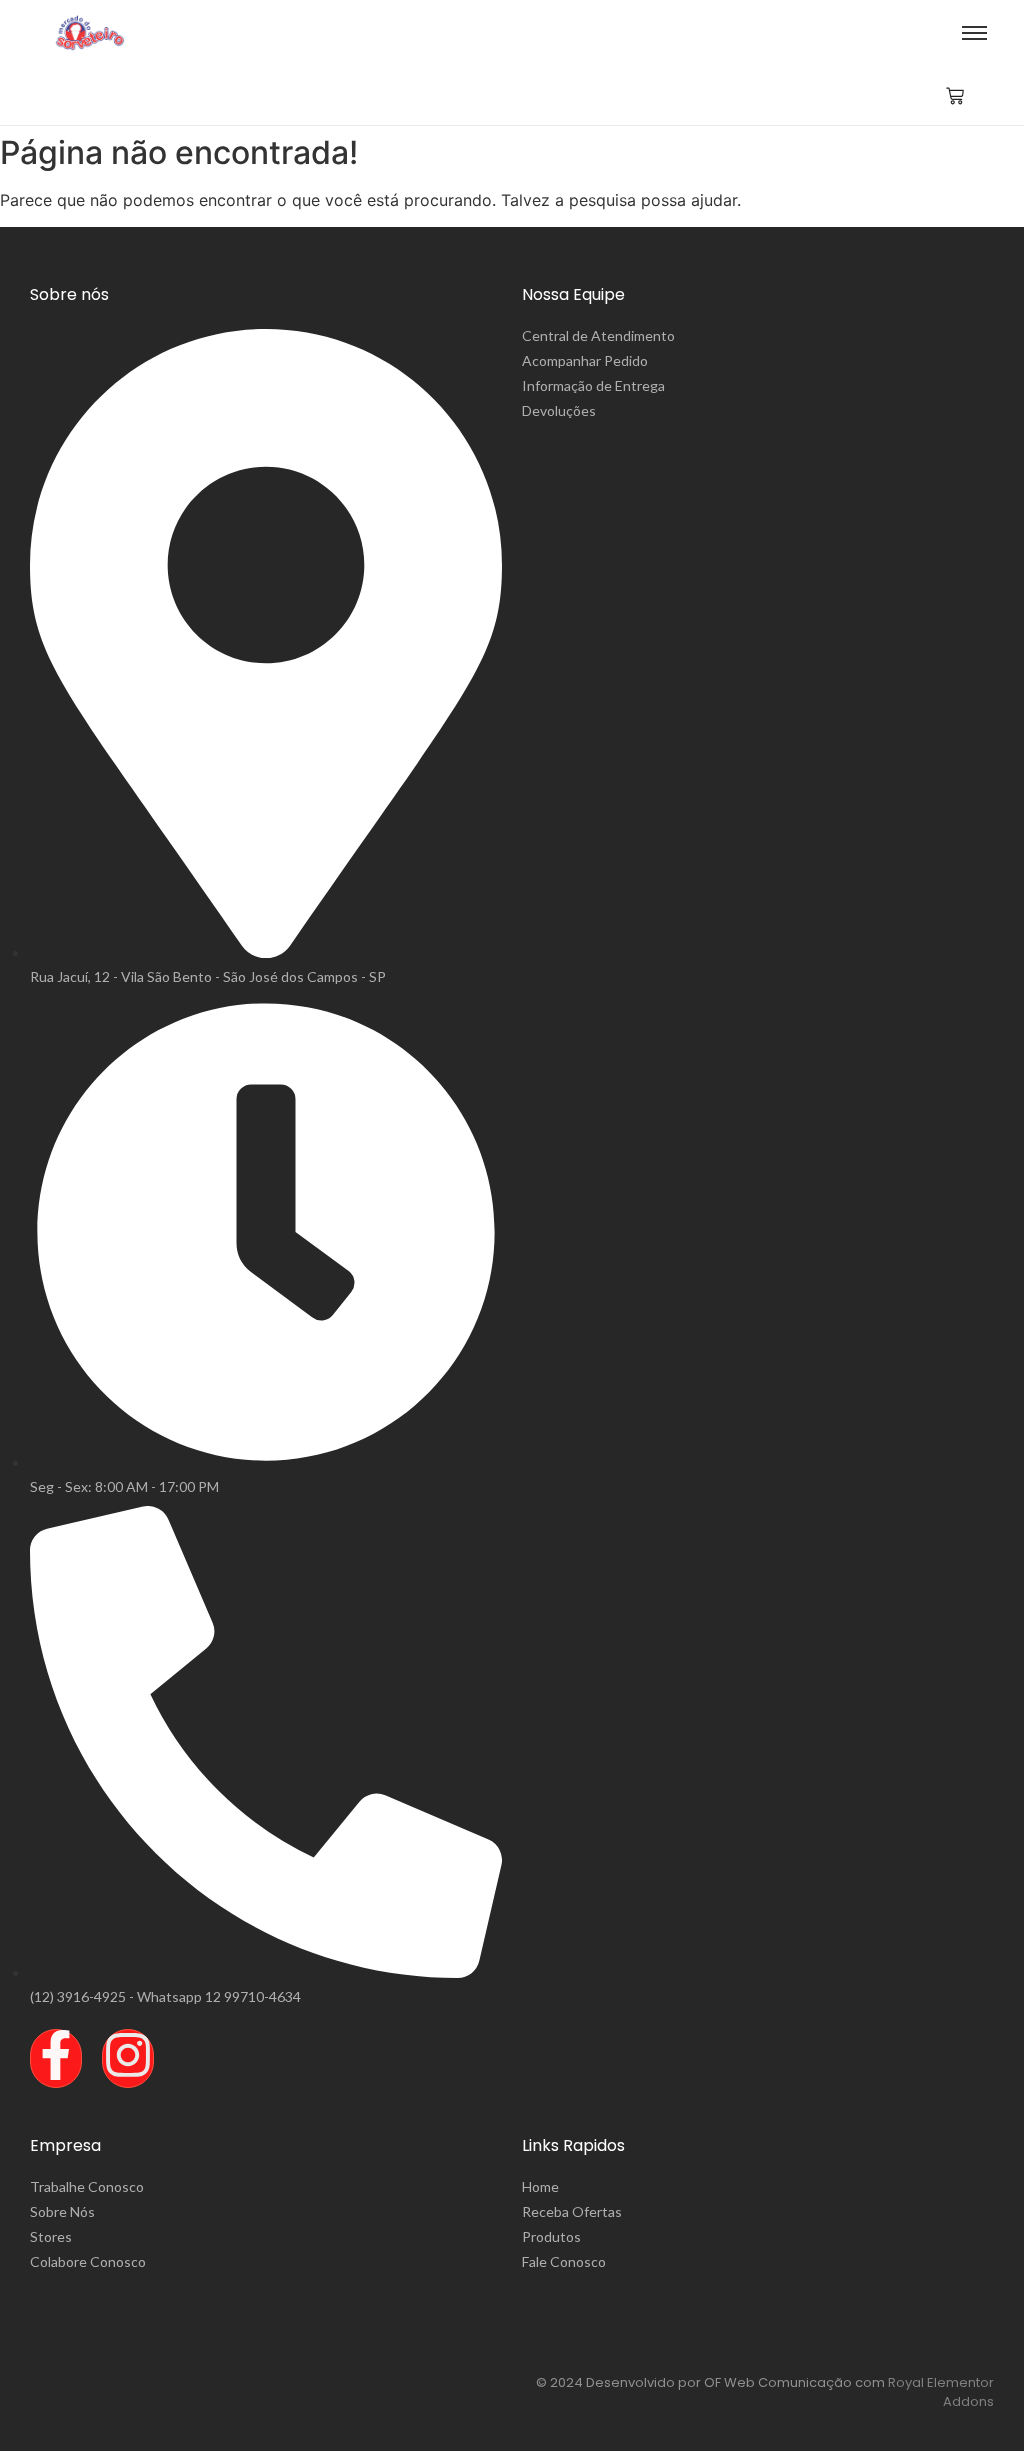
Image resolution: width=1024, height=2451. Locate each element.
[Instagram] (128, 2058)
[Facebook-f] (56, 2058)
